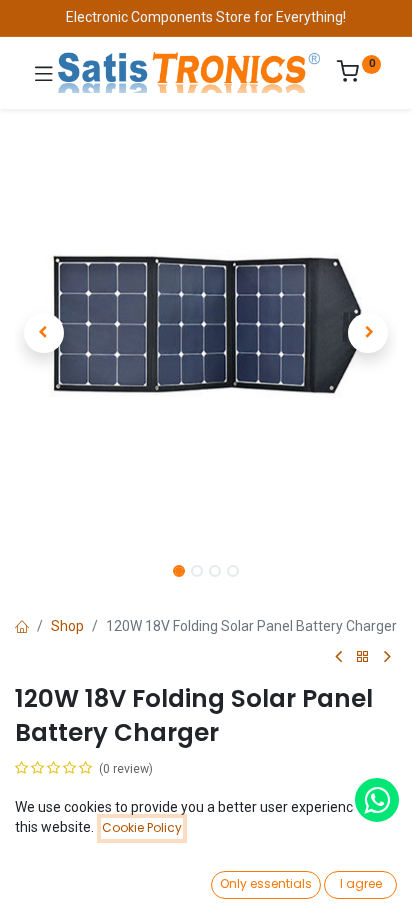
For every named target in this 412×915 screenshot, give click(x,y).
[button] (43, 333)
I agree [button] (361, 883)
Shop (67, 626)
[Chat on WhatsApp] (377, 800)
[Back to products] (363, 657)
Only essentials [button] (266, 883)
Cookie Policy (142, 827)
